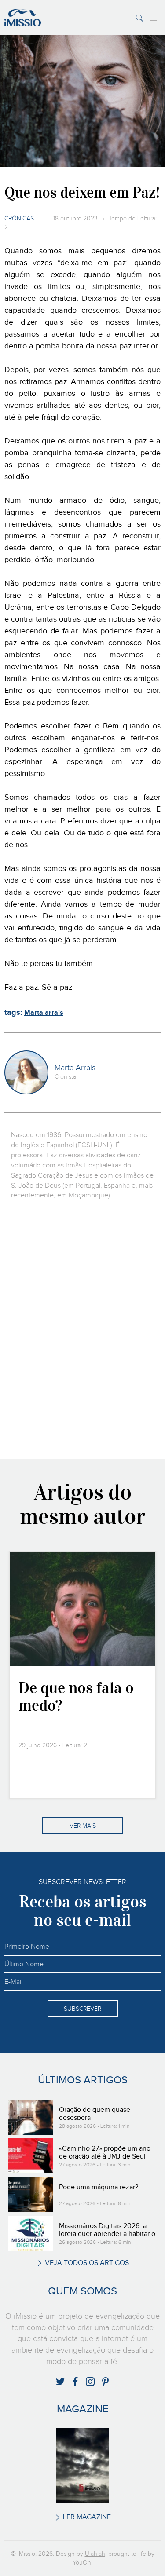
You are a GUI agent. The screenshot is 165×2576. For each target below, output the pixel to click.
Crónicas (19, 219)
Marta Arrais (75, 1068)
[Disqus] (82, 1328)
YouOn (82, 2563)
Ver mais (83, 1826)
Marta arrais (44, 1013)
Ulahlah (95, 2554)
